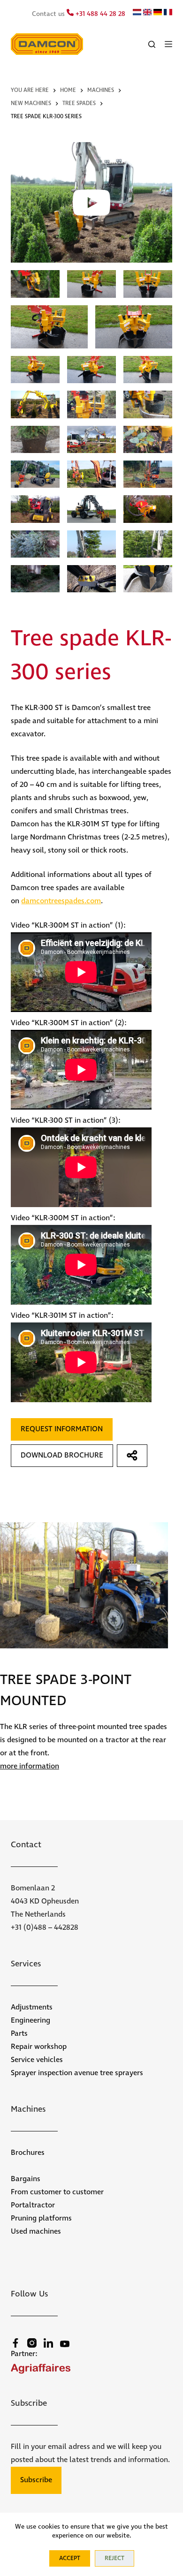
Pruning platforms (41, 2218)
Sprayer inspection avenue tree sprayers (77, 2073)
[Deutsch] (158, 14)
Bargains (26, 2179)
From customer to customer (57, 2192)
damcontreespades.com (61, 901)
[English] (147, 14)
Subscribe (36, 2480)
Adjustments (32, 2007)
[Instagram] (32, 2343)
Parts (19, 2034)
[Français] (168, 14)
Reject (114, 2558)
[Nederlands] (137, 14)
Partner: (24, 2354)
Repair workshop (39, 2047)
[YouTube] (65, 2344)
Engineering (30, 2021)
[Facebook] (15, 2343)
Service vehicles (37, 2060)
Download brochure (62, 1455)
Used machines (36, 2232)
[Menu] (168, 44)
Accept (70, 2558)
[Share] (132, 1456)
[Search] (152, 44)
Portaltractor (33, 2205)
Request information (62, 1429)
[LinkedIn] (48, 2343)
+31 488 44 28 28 (99, 14)
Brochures (28, 2153)
